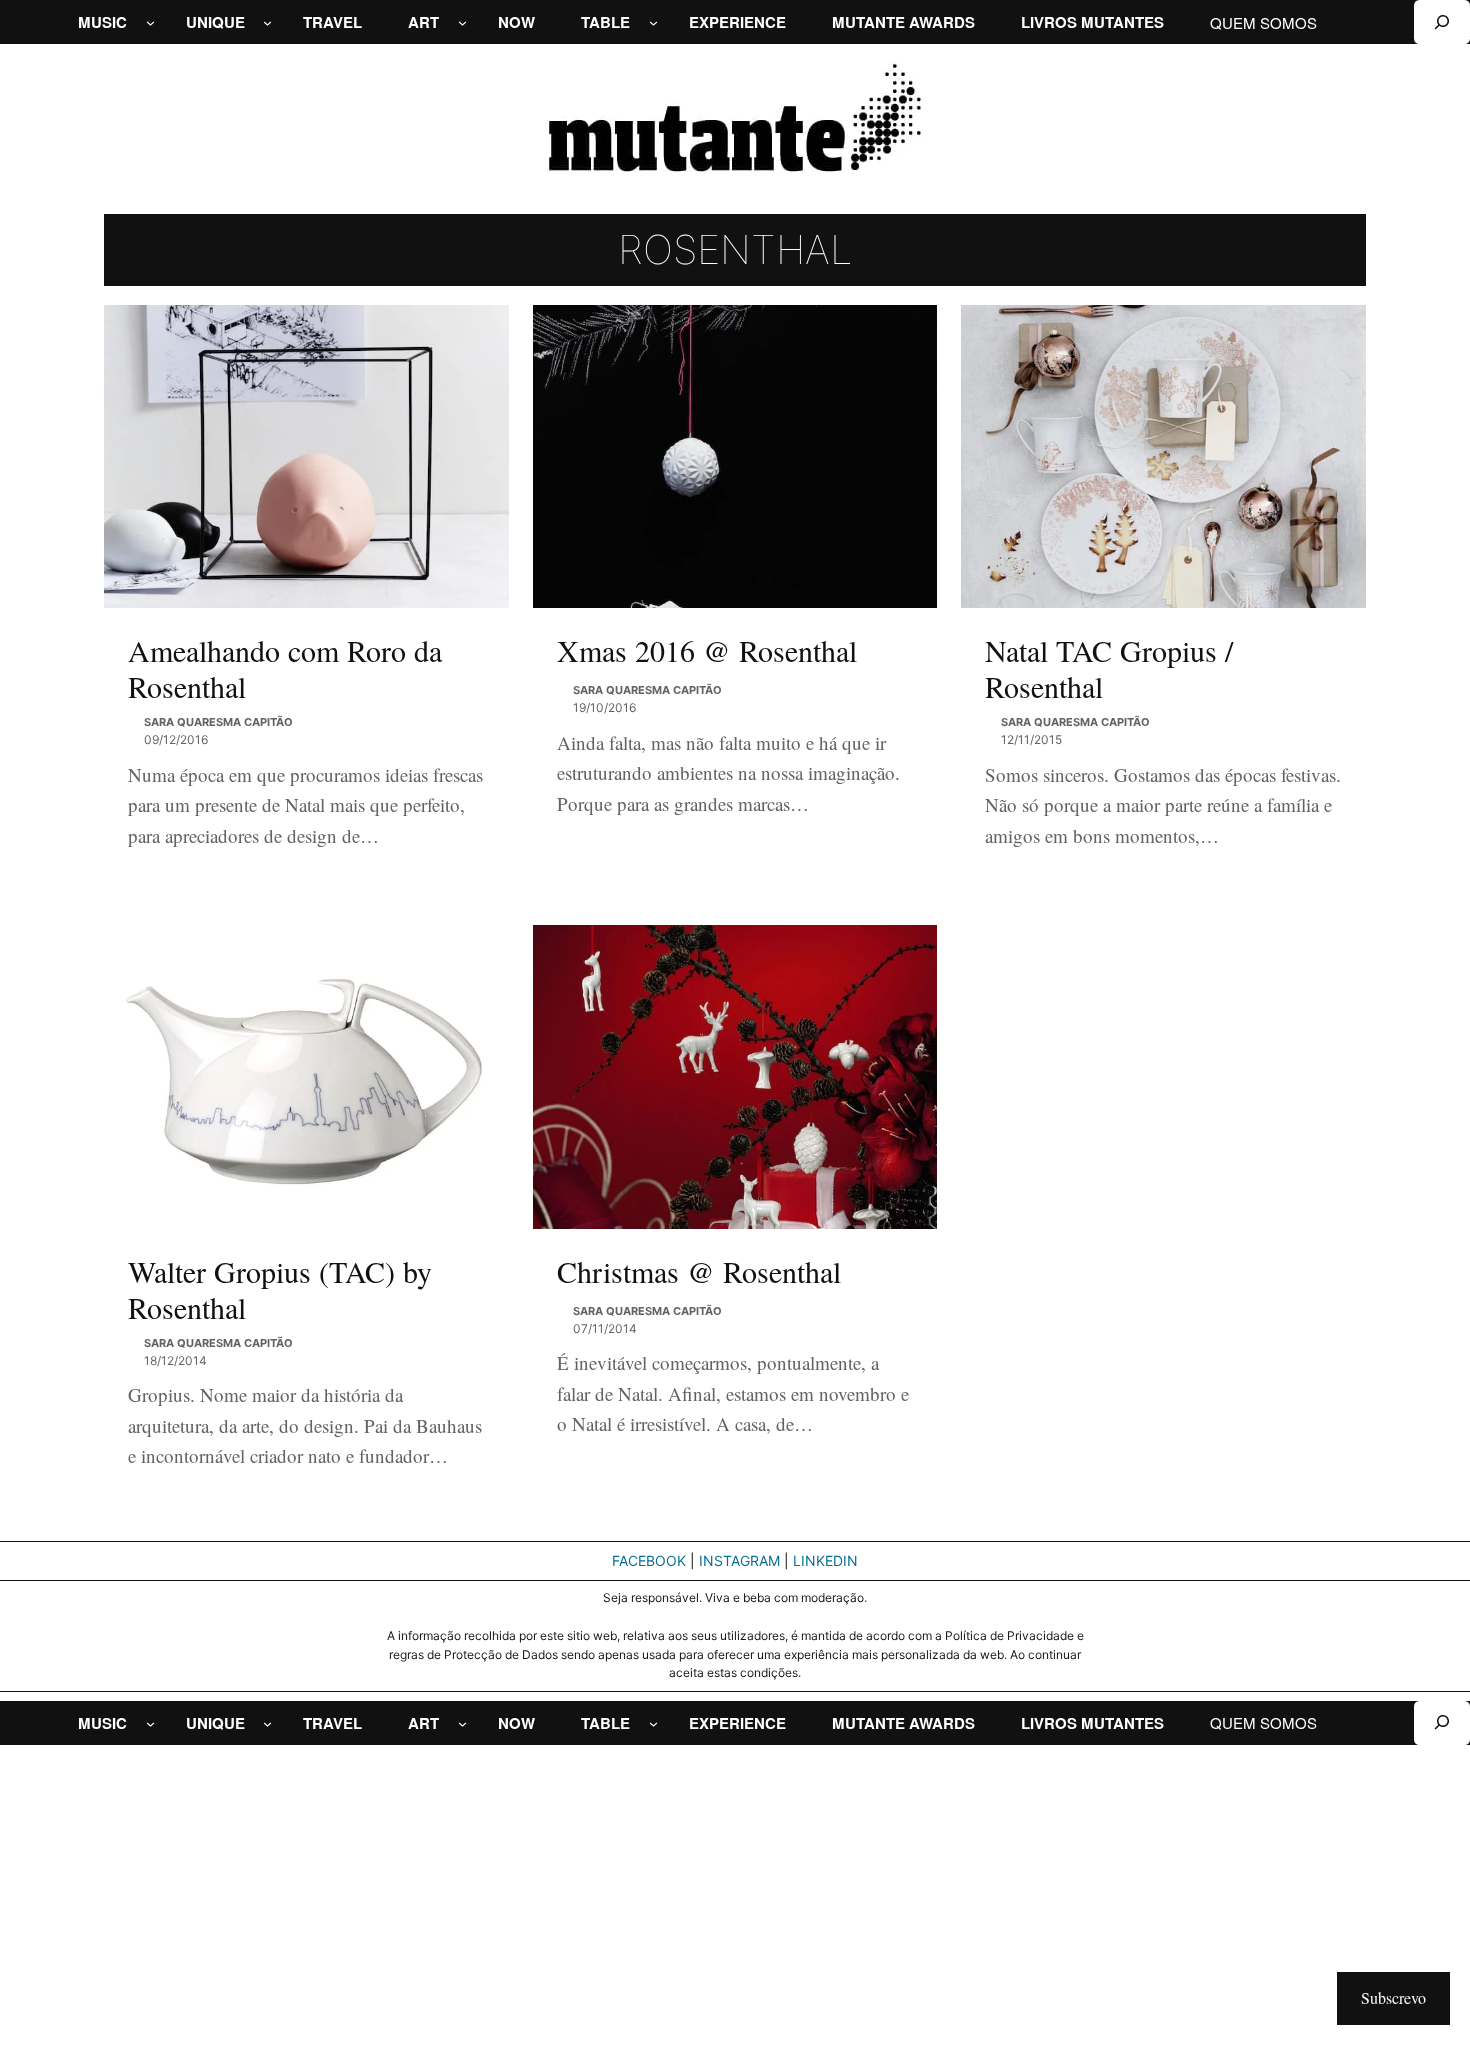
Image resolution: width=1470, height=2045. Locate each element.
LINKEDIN (825, 1560)
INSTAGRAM (739, 1560)
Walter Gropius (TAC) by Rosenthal (280, 1289)
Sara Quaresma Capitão (218, 722)
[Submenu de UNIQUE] (267, 22)
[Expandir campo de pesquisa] (1442, 22)
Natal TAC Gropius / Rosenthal (1109, 668)
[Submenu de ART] (462, 22)
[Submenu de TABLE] (653, 22)
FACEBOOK (649, 1560)
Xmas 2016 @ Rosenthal (707, 650)
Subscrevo (1393, 1997)
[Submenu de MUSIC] (150, 22)
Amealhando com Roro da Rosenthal (285, 668)
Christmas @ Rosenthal (699, 1271)
